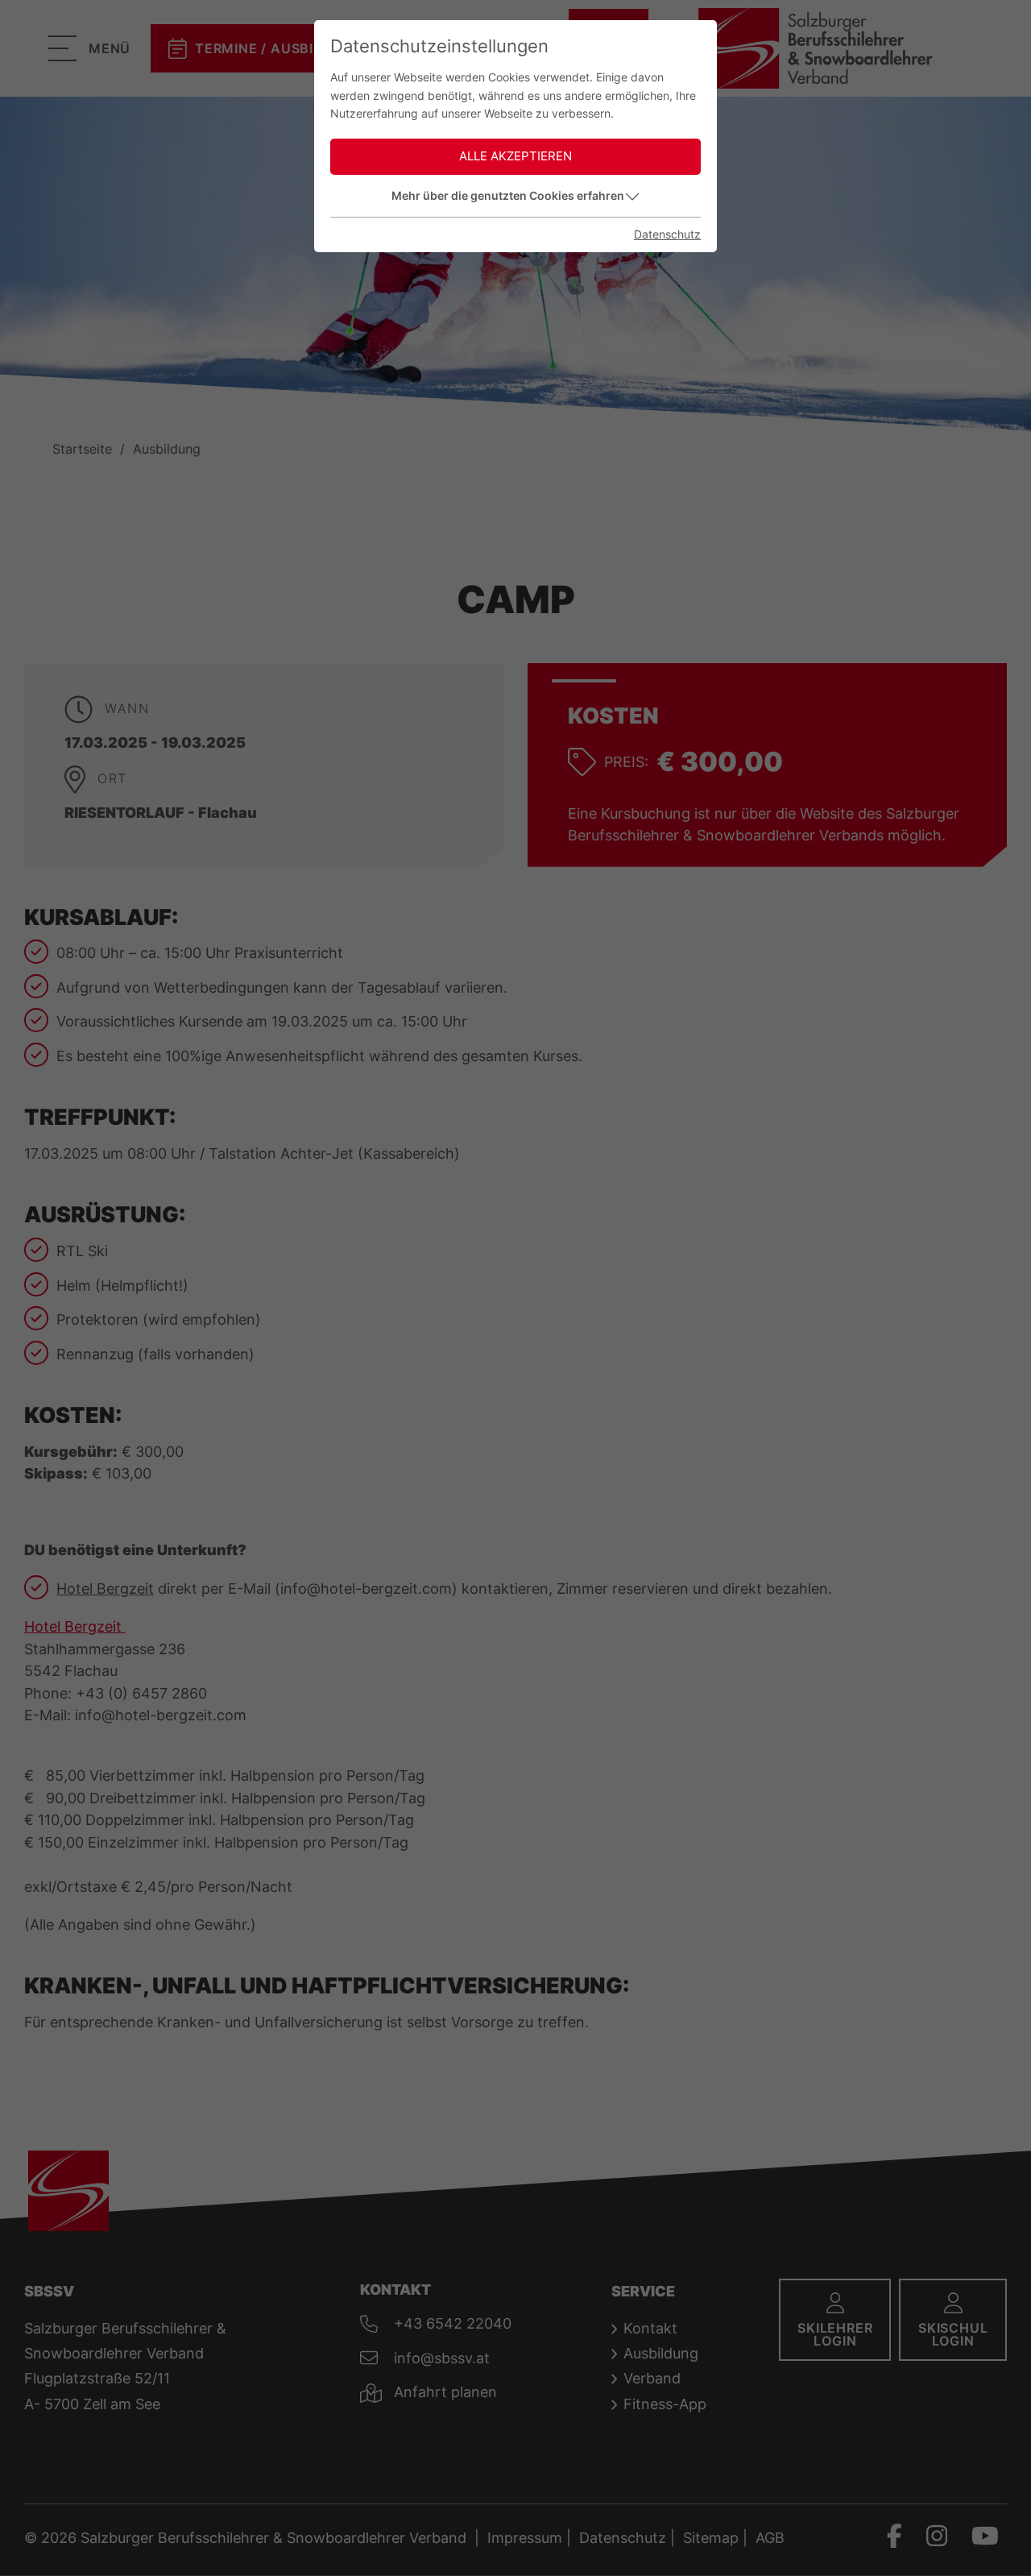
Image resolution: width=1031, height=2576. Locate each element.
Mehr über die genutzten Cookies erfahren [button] (508, 195)
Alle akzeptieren (515, 156)
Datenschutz (667, 234)
